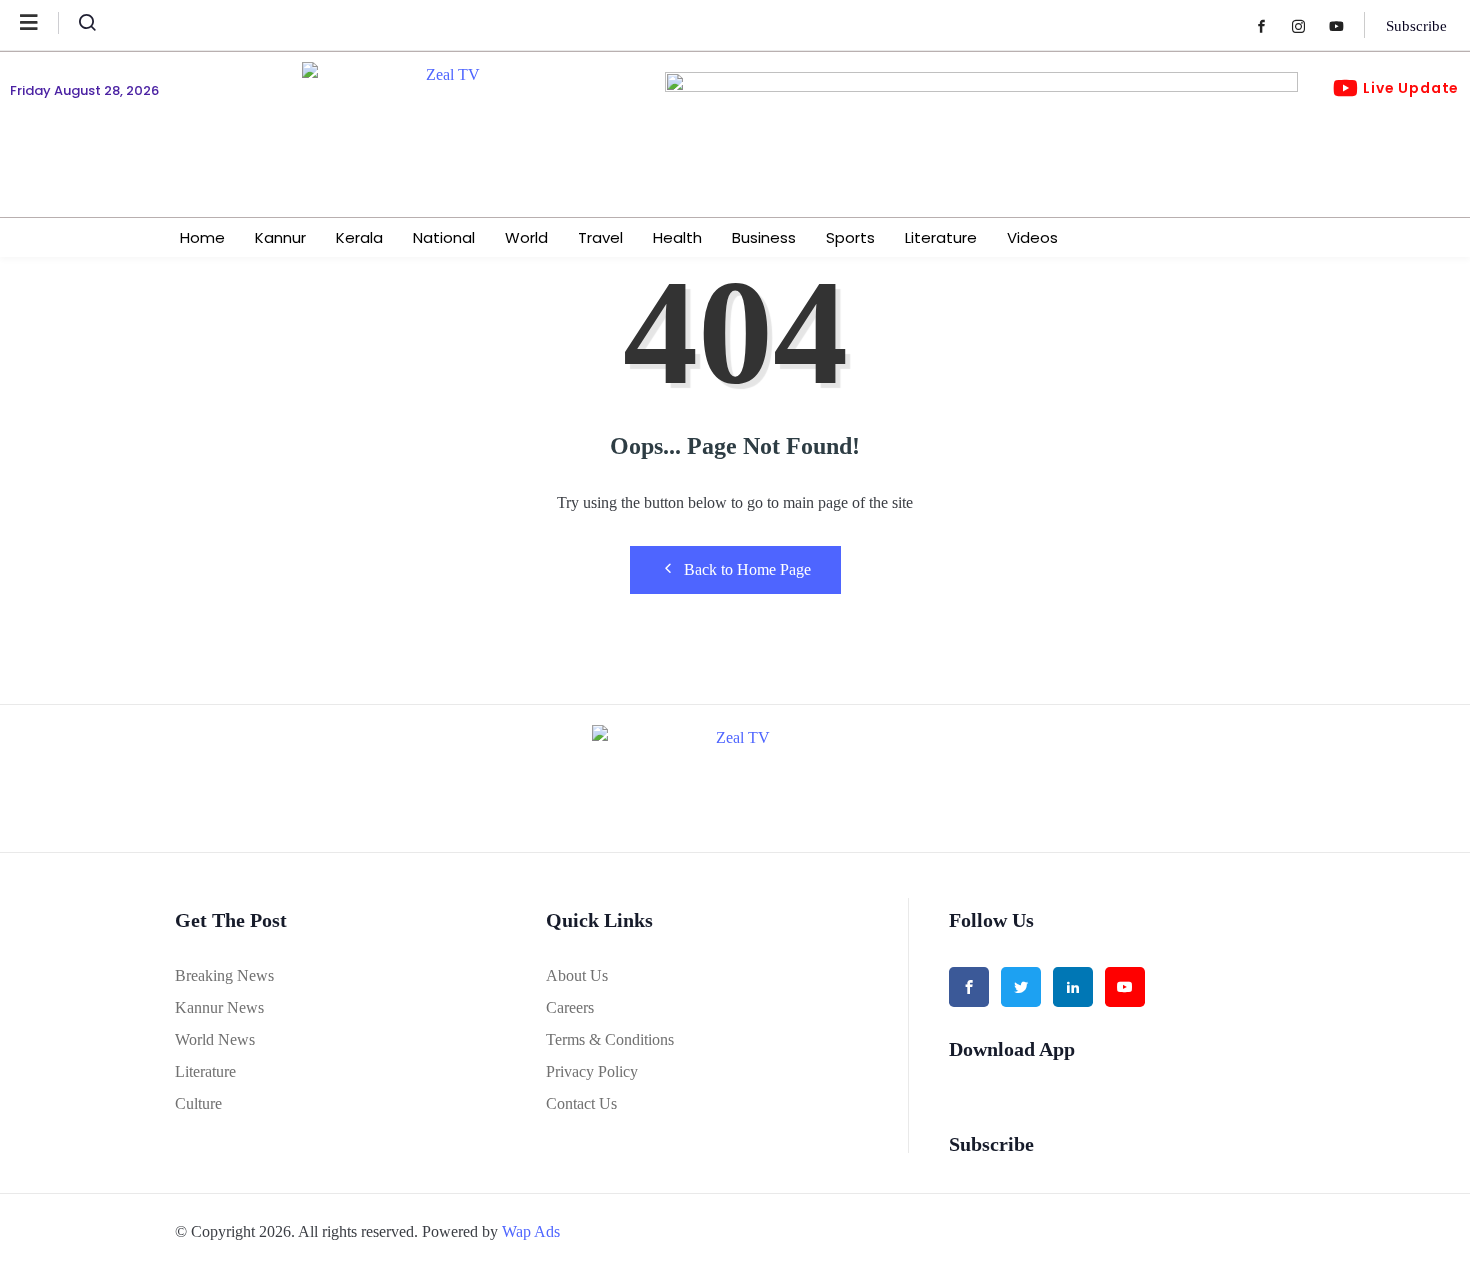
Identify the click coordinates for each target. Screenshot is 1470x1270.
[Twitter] (1021, 987)
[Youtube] (1346, 25)
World (526, 237)
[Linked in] (1073, 987)
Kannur (280, 237)
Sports (850, 237)
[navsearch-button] (79, 27)
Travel (600, 237)
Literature (941, 237)
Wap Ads (531, 1231)
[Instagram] (1308, 25)
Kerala (359, 237)
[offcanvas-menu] (39, 23)
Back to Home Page (747, 569)
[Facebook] (1271, 25)
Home (202, 237)
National (444, 237)
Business (764, 237)
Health (677, 237)
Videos (1032, 237)
